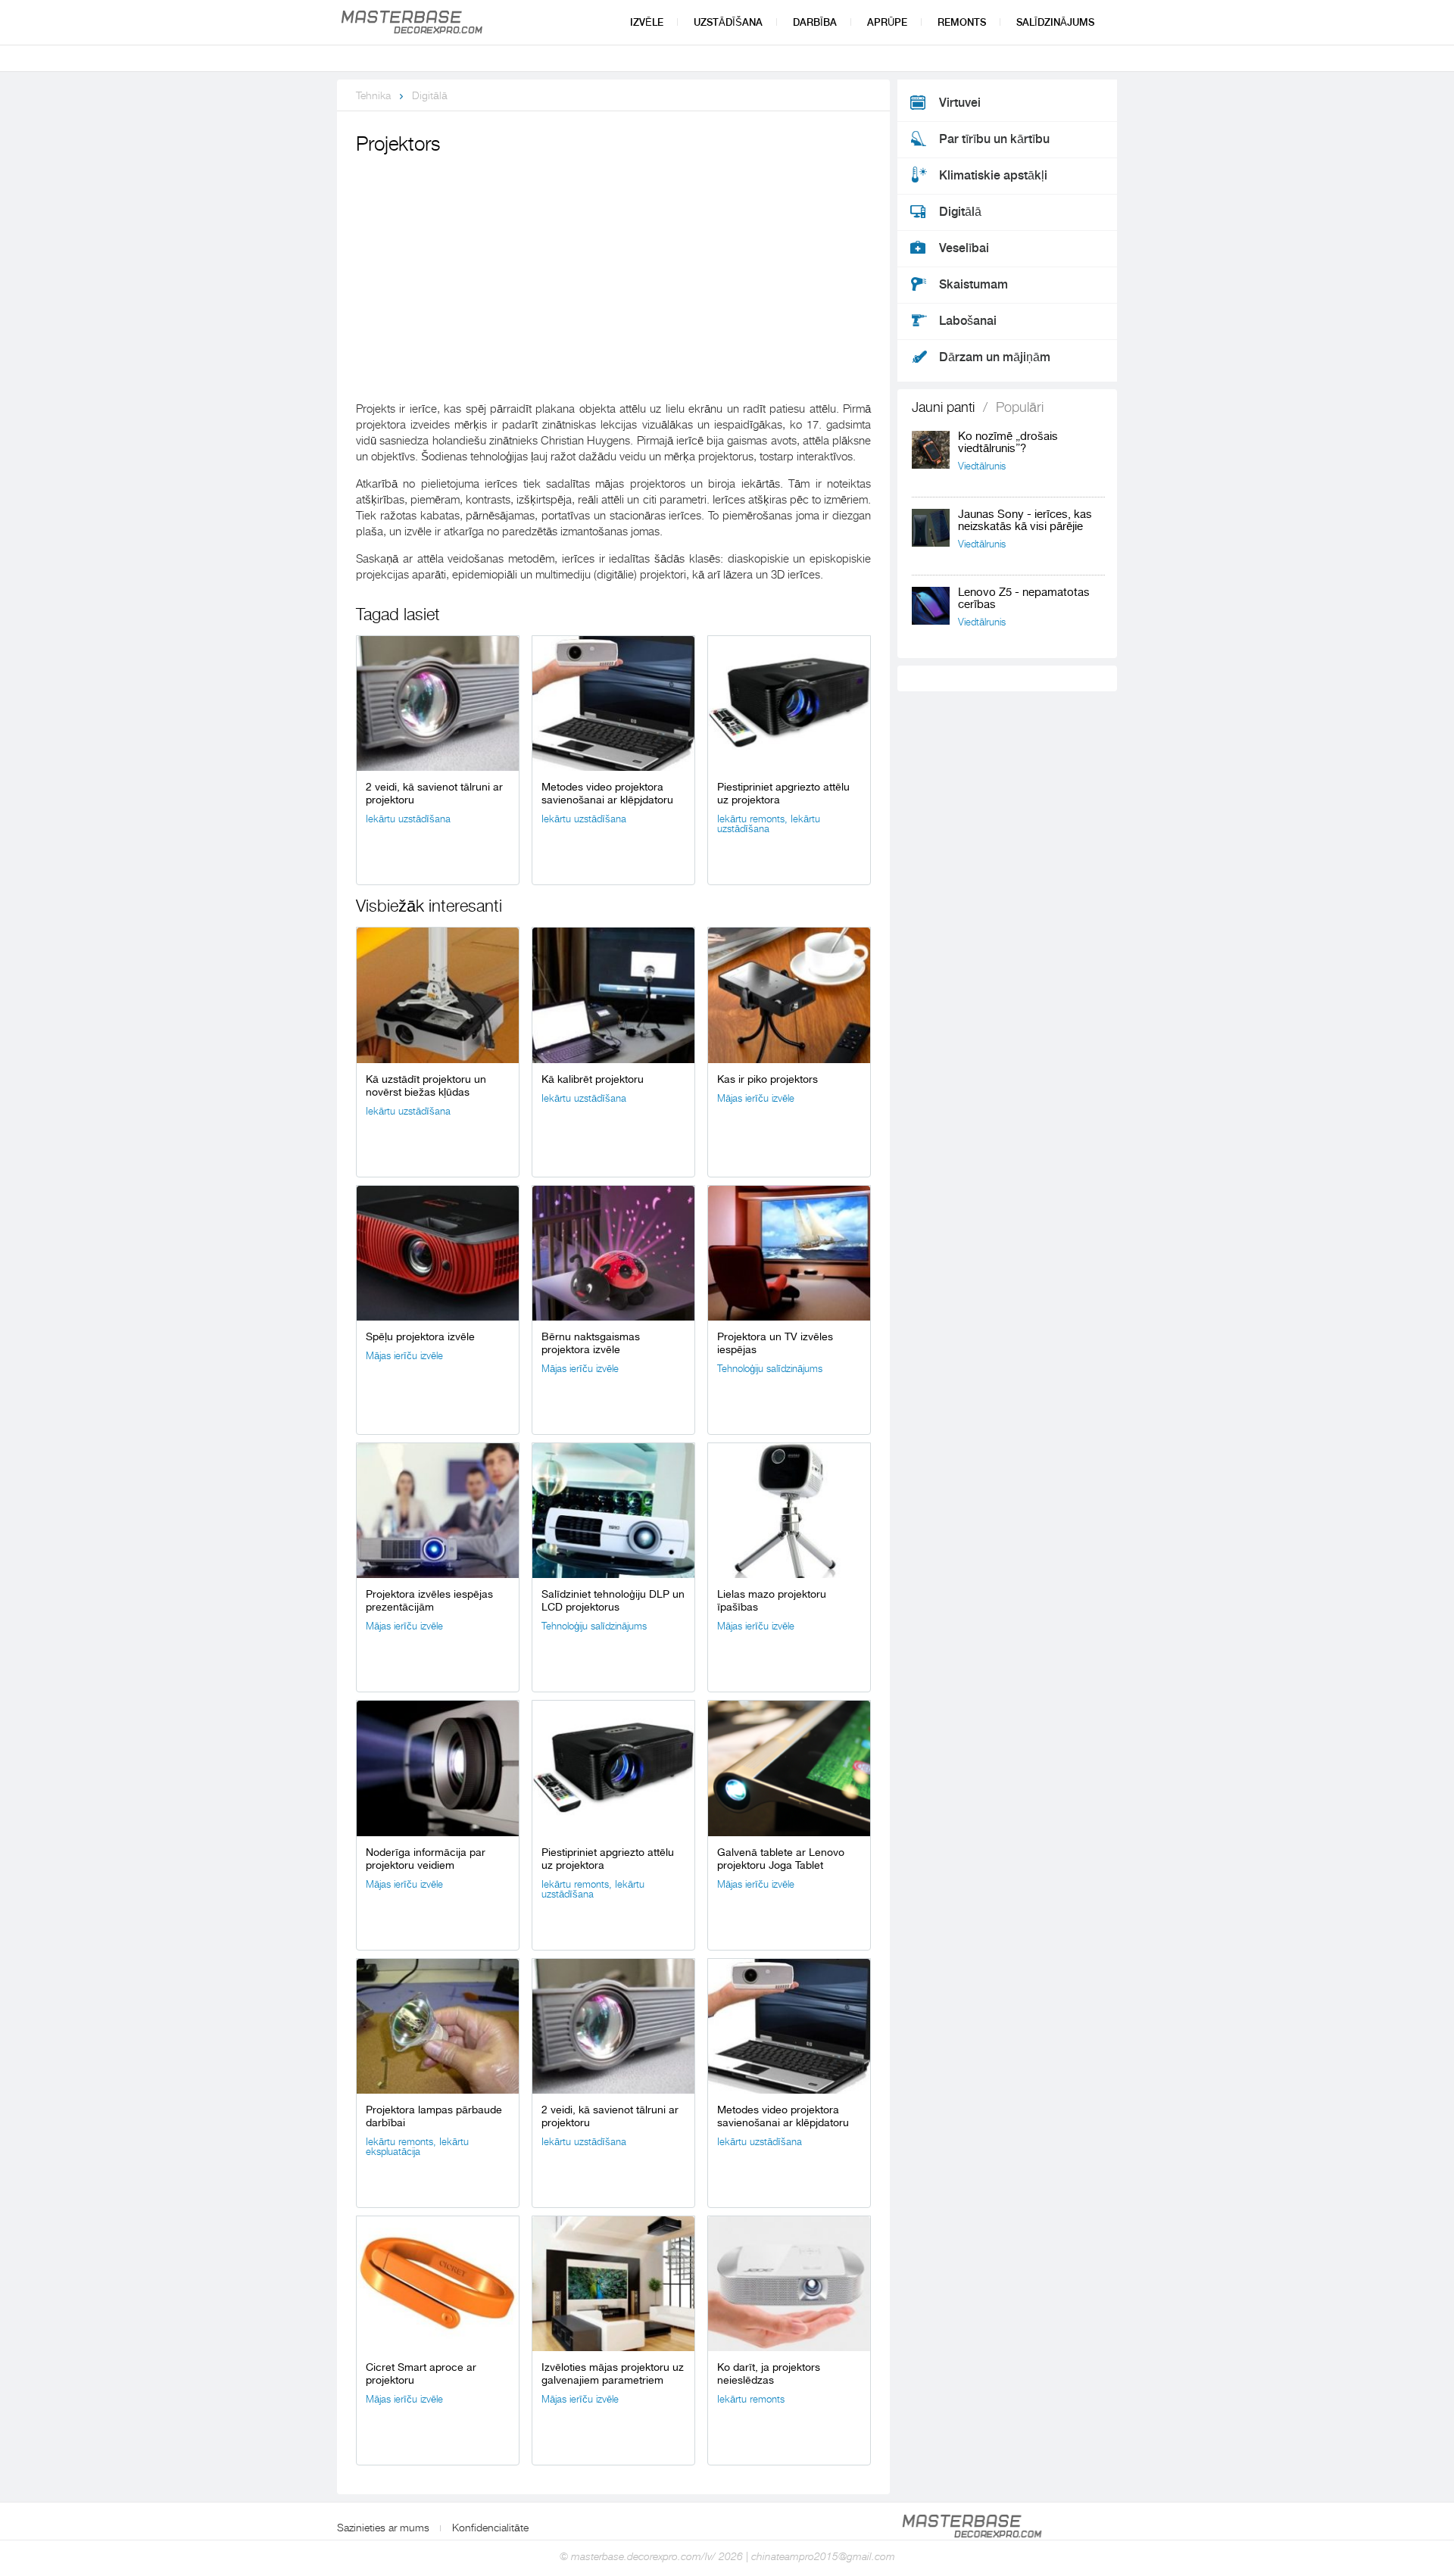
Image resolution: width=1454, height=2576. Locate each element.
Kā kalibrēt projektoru (593, 1079)
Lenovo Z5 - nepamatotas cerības (1024, 599)
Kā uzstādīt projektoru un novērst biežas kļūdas (426, 1085)
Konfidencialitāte (490, 2528)
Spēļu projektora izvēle (420, 1336)
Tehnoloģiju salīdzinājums (770, 1369)
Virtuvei (960, 103)
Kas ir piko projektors (768, 1079)
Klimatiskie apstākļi (993, 176)
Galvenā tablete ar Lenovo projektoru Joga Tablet (781, 1859)
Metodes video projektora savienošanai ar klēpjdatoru (607, 793)
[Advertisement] (613, 273)
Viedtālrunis (982, 466)
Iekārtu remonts (751, 819)
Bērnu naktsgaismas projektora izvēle (591, 1343)
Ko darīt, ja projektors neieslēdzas (769, 2373)
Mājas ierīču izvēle (756, 1098)
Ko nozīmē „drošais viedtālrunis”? (1008, 443)
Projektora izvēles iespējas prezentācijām (429, 1600)
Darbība (815, 22)
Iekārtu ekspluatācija (417, 2147)
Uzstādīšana (728, 22)
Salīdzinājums (1055, 22)
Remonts (962, 22)
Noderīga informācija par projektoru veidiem (426, 1859)
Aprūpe (887, 22)
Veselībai (964, 248)
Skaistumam (973, 285)
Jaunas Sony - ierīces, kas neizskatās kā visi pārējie (1025, 521)
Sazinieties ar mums (383, 2528)
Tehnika (373, 95)
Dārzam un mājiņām (995, 357)
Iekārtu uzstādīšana (408, 819)
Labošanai (968, 321)
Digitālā (430, 95)
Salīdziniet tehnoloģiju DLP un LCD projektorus (613, 1600)
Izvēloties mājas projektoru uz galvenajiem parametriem (613, 2373)
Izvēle (647, 22)
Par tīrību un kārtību (994, 139)
